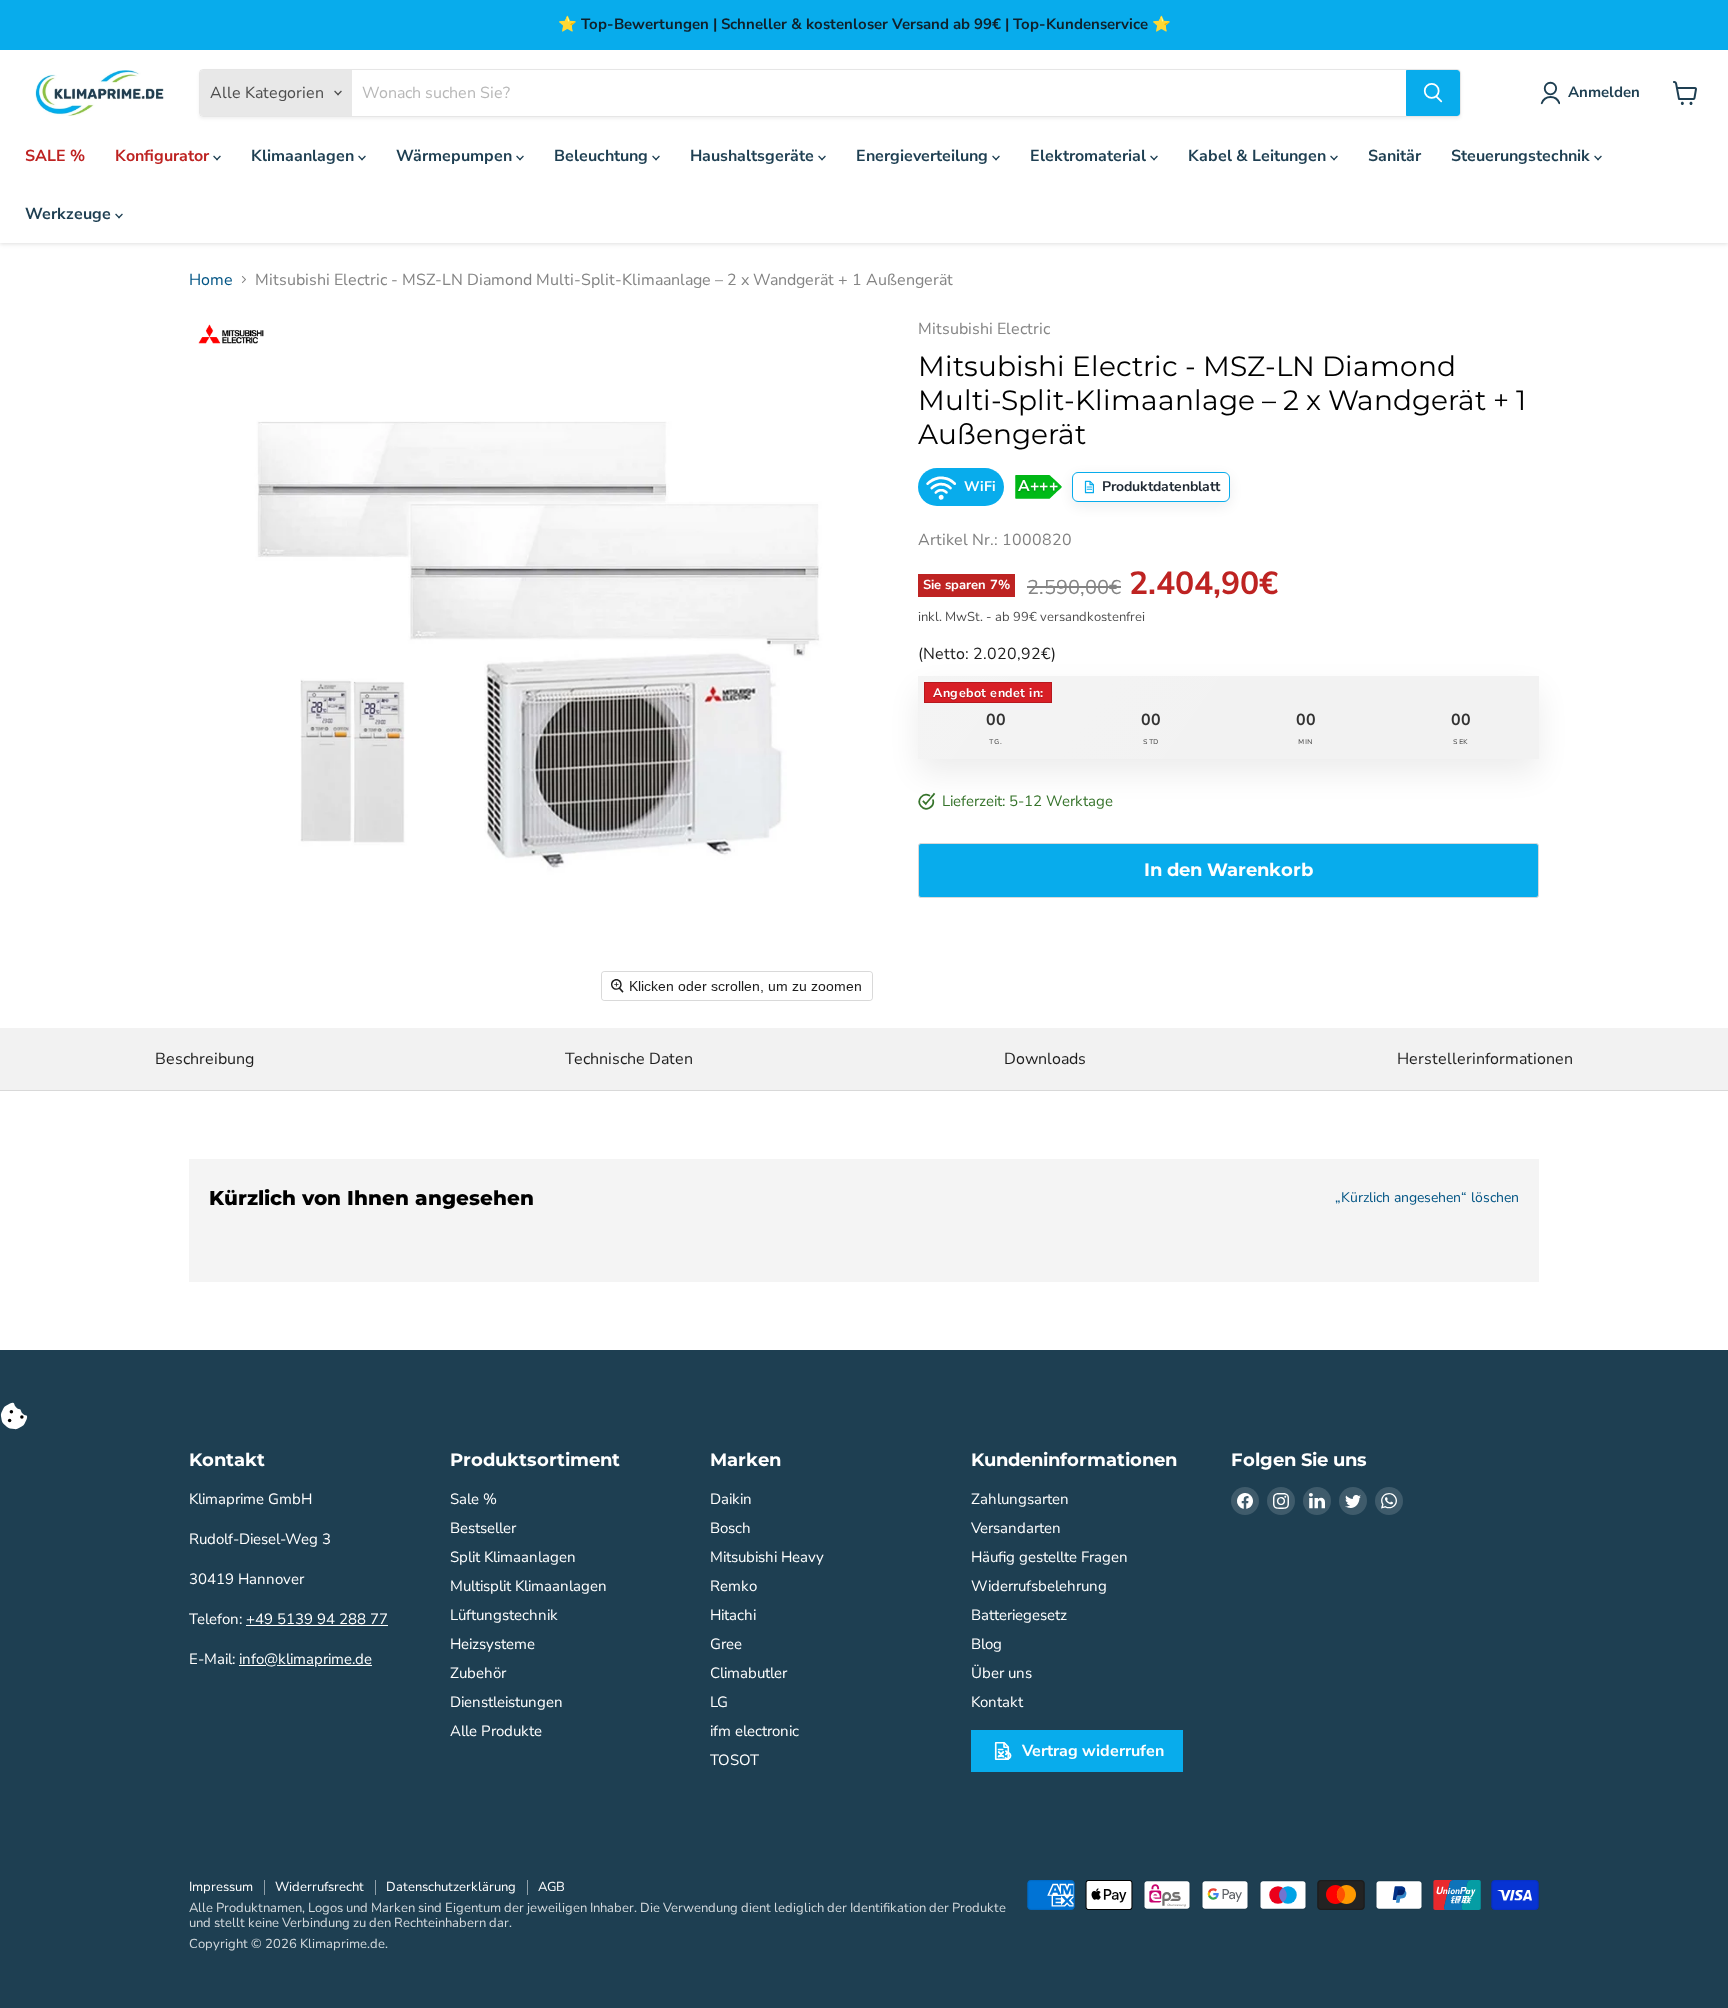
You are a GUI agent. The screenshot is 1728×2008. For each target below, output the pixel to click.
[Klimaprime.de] (100, 93)
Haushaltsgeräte (754, 156)
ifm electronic (754, 1731)
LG (719, 1702)
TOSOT (734, 1760)
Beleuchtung (603, 156)
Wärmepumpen (456, 156)
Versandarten (1016, 1528)
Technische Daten (629, 1059)
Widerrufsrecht (319, 1887)
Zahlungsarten (1020, 1499)
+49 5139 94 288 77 (317, 1619)
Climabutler (748, 1673)
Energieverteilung (924, 156)
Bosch (730, 1528)
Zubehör (478, 1673)
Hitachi (733, 1615)
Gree (726, 1644)
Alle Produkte (496, 1731)
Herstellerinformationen (1485, 1059)
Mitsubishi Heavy (767, 1557)
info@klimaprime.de (305, 1659)
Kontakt (997, 1702)
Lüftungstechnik (504, 1615)
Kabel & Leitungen (1259, 156)
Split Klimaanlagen (513, 1557)
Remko (733, 1586)
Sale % (473, 1499)
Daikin (731, 1499)
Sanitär (1394, 156)
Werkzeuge (70, 214)
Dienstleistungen (506, 1702)
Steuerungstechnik (1522, 156)
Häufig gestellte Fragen (1049, 1557)
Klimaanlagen (304, 156)
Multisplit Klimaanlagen (528, 1586)
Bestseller (483, 1528)
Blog (986, 1644)
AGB (551, 1887)
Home (211, 280)
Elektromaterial (1090, 156)
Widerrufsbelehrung (1039, 1586)
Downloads (1045, 1059)
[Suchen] (1433, 93)
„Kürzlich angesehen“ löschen (1427, 1198)
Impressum (221, 1887)
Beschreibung (204, 1059)
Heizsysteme (492, 1644)
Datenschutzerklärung (451, 1887)
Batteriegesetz (1019, 1615)
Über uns (1001, 1673)
